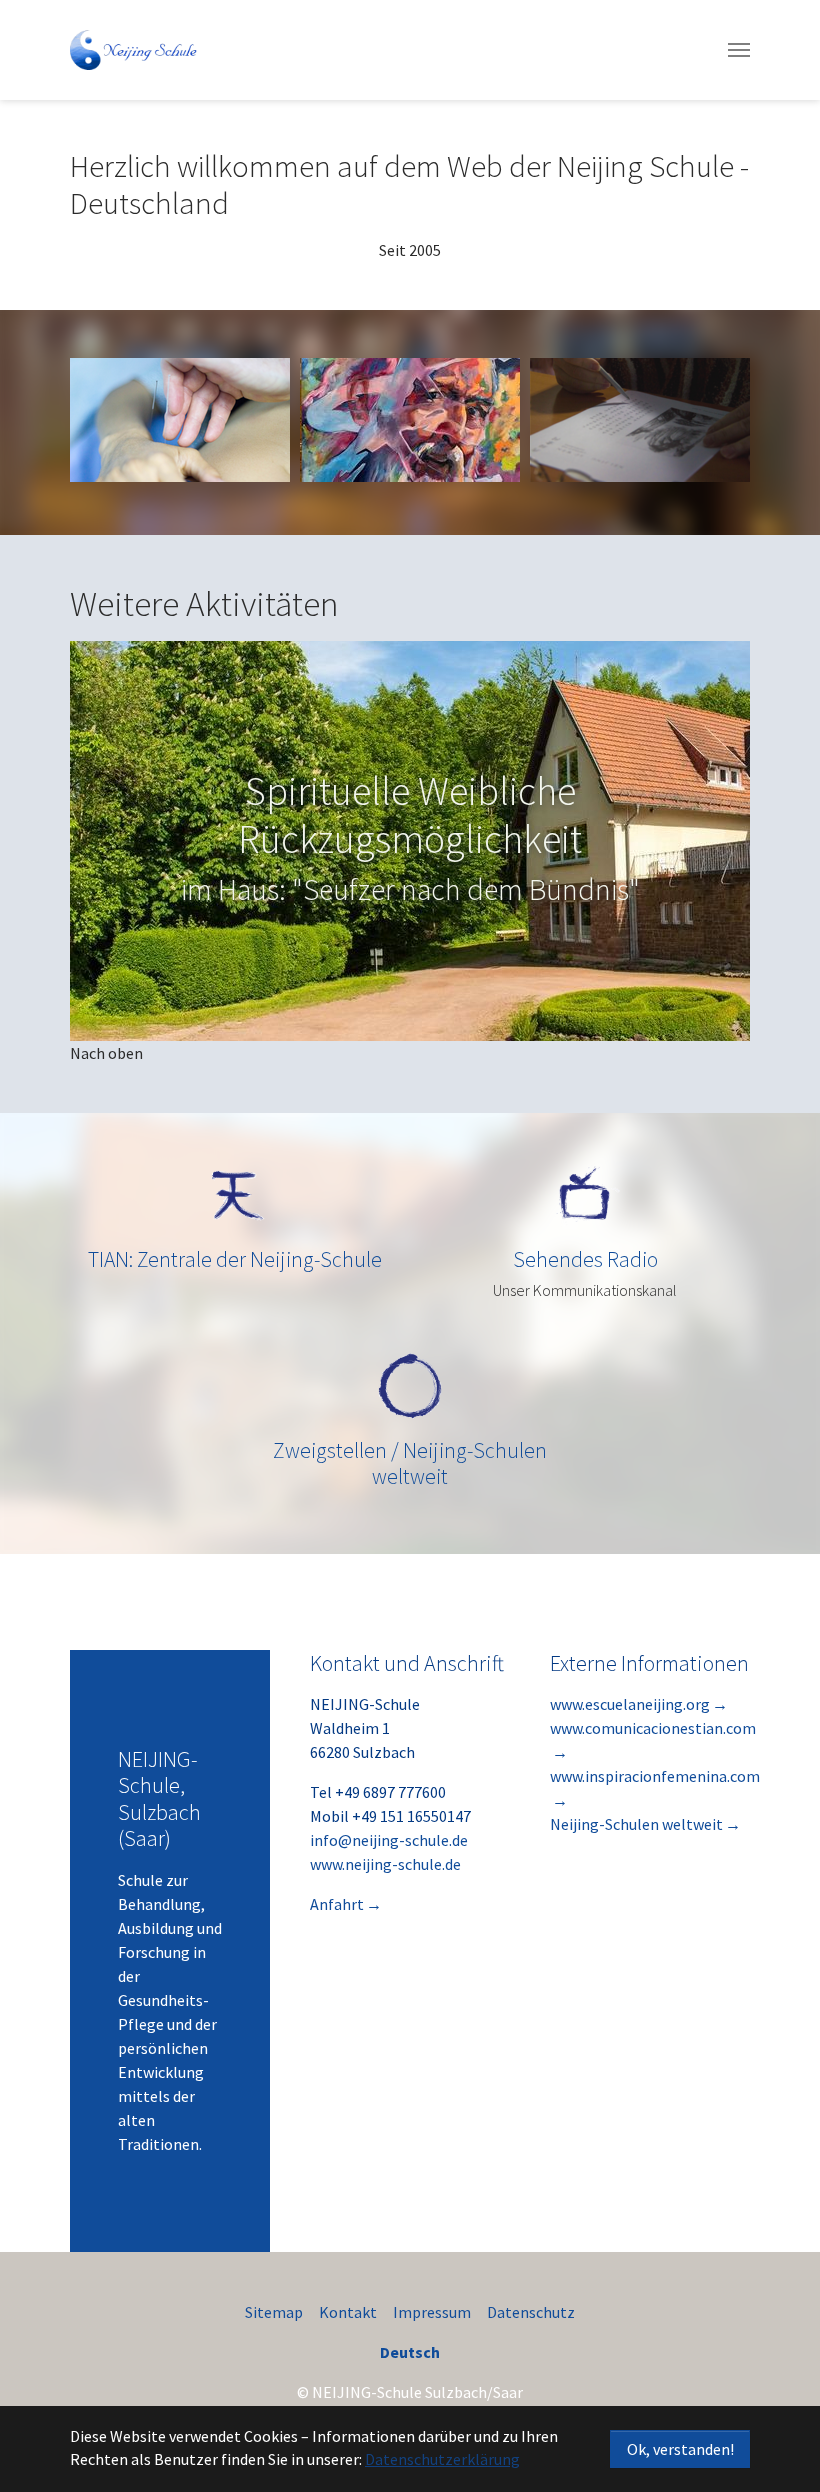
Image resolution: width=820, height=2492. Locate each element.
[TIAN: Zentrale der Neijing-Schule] (235, 1194)
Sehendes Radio (585, 1259)
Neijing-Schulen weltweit (636, 1824)
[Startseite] (135, 50)
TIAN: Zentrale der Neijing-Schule (235, 1259)
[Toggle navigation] (739, 50)
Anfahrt (337, 1904)
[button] (120, 841)
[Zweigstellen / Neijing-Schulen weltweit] (410, 1385)
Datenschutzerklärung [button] (442, 2459)
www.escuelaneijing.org (630, 1704)
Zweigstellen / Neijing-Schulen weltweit (410, 1463)
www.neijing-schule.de (385, 1864)
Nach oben (106, 1053)
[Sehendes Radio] (585, 1194)
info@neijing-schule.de (389, 1840)
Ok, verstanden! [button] (680, 2449)
